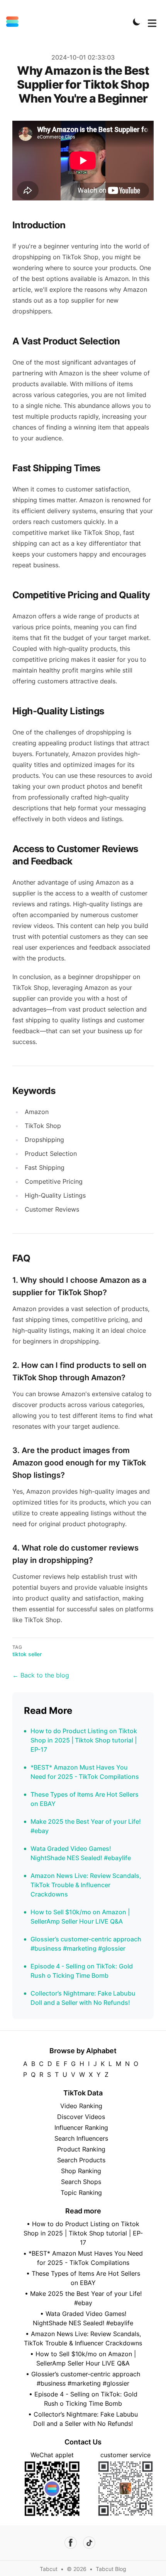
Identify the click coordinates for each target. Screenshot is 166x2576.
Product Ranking (81, 2149)
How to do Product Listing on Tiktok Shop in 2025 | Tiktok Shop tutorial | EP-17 (84, 1740)
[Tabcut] (15, 22)
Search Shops (81, 2182)
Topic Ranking (81, 2193)
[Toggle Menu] (152, 22)
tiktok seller (27, 1654)
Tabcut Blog (111, 2569)
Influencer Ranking (81, 2128)
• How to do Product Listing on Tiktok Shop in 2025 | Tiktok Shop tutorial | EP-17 (83, 2233)
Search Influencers (81, 2138)
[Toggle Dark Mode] (137, 22)
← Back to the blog (41, 1675)
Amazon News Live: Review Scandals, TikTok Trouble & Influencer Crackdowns (86, 1885)
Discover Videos (81, 2117)
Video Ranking (81, 2106)
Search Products (81, 2160)
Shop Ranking (81, 2171)
